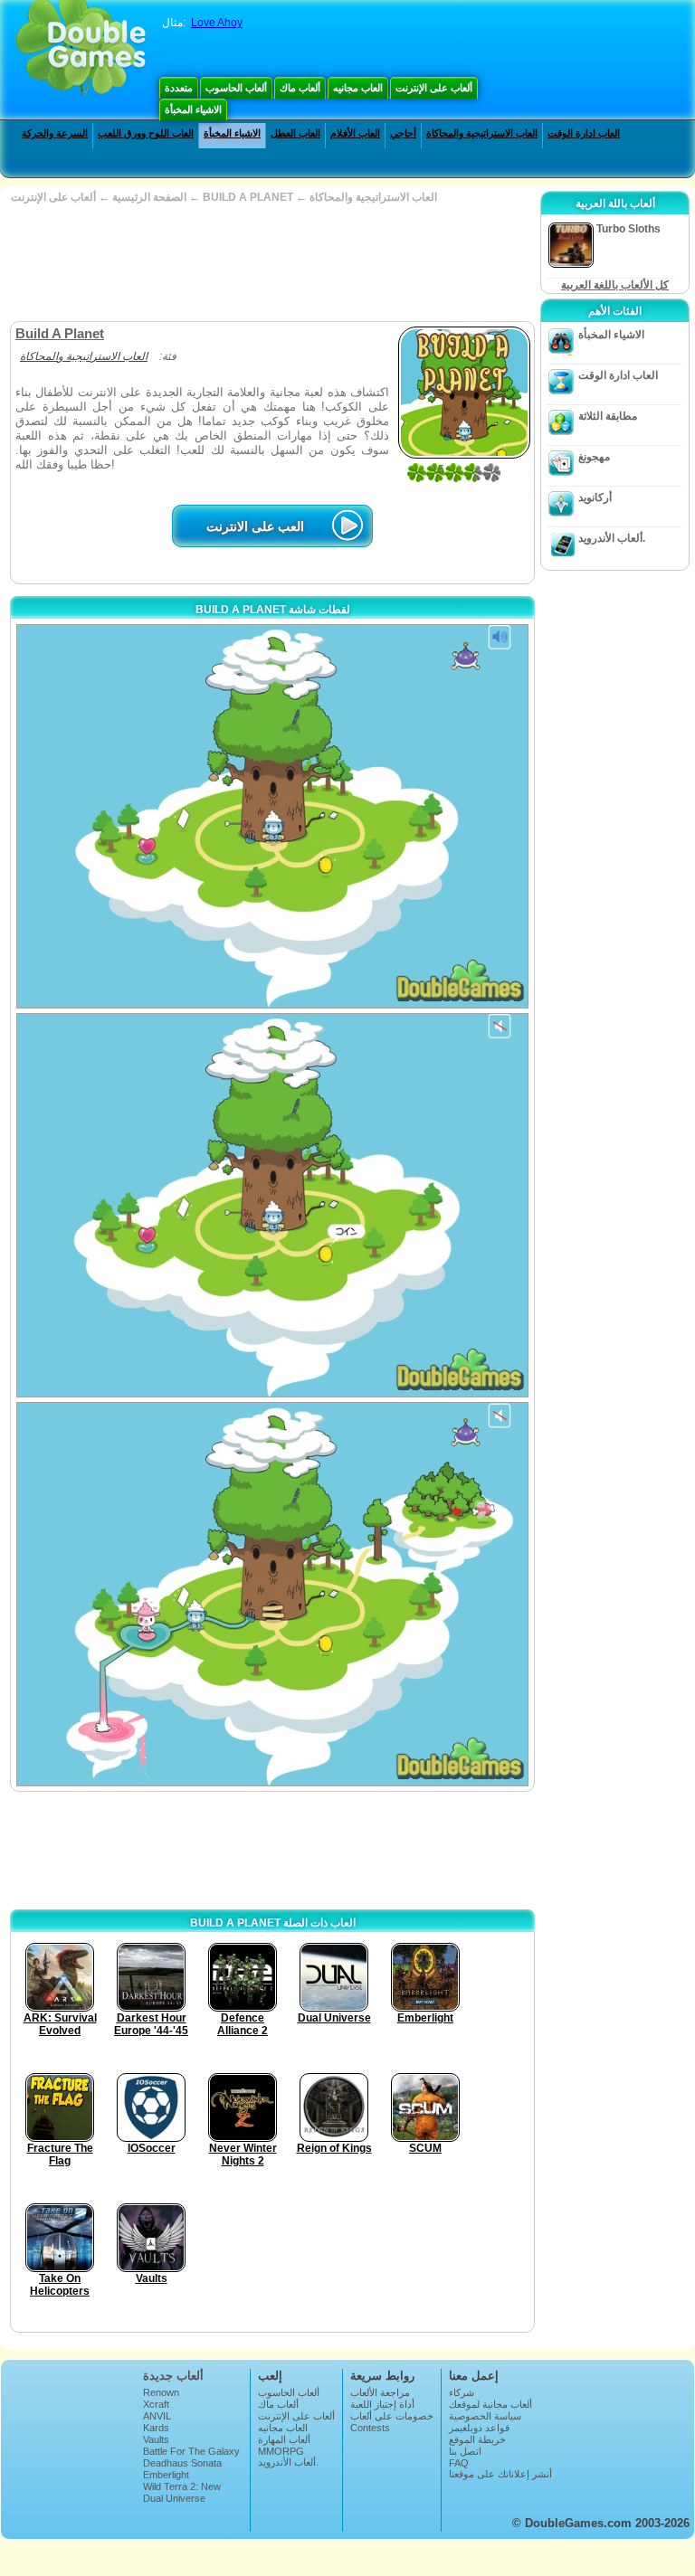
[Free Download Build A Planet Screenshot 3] (272, 1594)
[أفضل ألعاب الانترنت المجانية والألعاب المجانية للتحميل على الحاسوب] (81, 50)
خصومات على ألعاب (392, 2416)
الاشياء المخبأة (193, 109)
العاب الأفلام (355, 133)
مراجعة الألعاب (380, 2392)
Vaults (156, 2439)
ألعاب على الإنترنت (434, 88)
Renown (161, 2392)
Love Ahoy (217, 23)
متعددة (179, 88)
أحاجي (403, 133)
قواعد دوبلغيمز (479, 2428)
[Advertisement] (271, 262)
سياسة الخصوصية (485, 2416)
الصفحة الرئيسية (149, 197)
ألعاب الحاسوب (236, 88)
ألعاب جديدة (173, 2376)
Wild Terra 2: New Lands (182, 2492)
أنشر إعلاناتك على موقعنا (500, 2474)
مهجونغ (594, 457)
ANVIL (157, 2416)
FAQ (459, 2463)
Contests (370, 2428)
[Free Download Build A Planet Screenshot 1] (272, 816)
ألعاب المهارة (284, 2439)
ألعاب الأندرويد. (612, 538)
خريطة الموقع (477, 2439)
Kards (156, 2428)
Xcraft (156, 2404)
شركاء (462, 2392)
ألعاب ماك (300, 88)
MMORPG (281, 2451)
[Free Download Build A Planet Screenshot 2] (272, 1205)
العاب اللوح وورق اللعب (146, 133)
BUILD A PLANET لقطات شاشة (273, 610)
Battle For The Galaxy (191, 2451)
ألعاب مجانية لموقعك (490, 2404)
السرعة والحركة (55, 133)
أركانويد (595, 497)
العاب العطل (295, 133)
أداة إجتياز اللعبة (382, 2404)
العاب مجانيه (358, 88)
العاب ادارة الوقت (584, 133)
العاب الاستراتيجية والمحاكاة (482, 133)
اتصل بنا (465, 2451)
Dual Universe (174, 2498)
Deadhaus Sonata (182, 2463)
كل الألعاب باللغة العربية (615, 285)
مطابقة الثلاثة (608, 416)
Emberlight (166, 2475)
